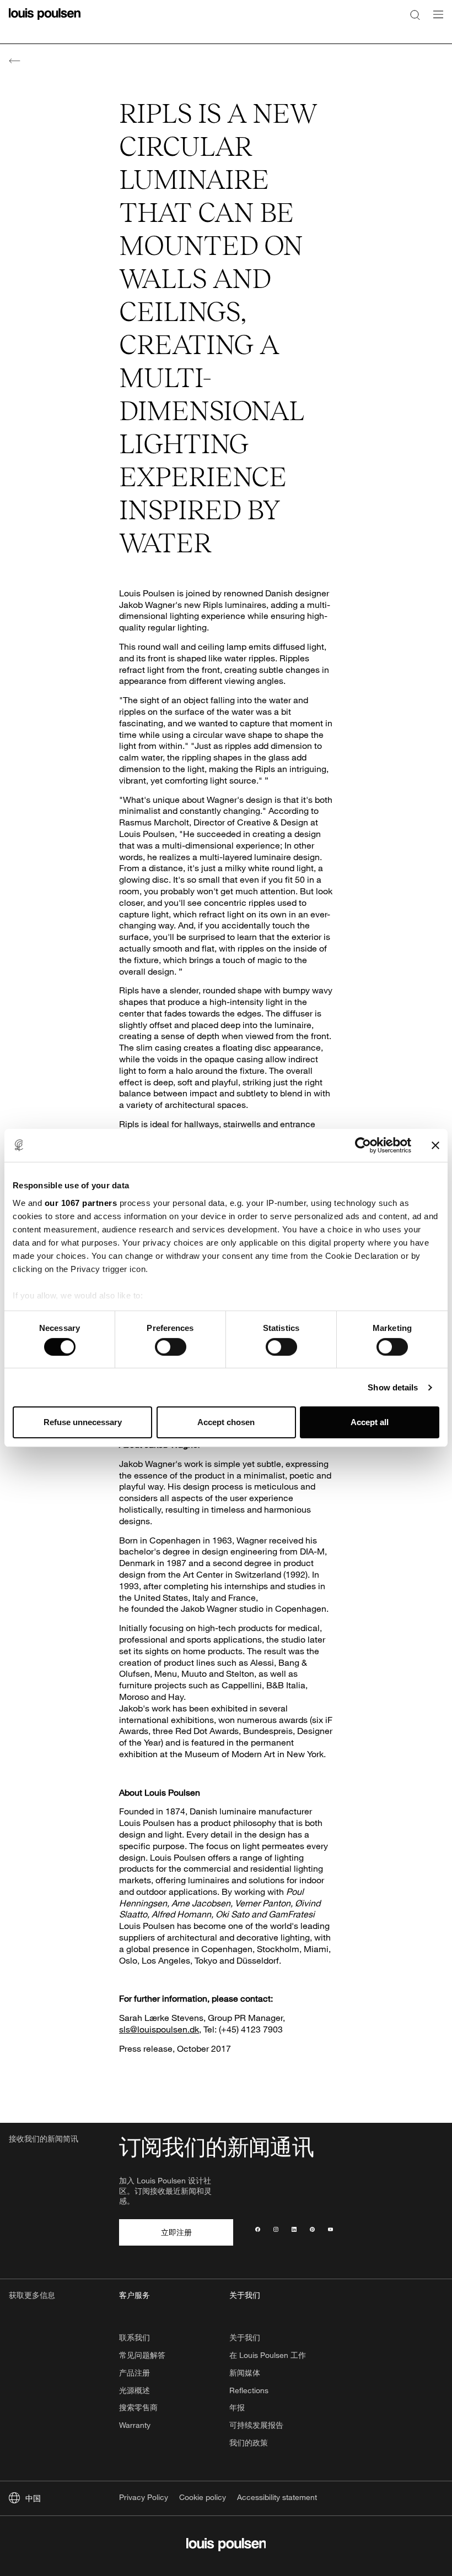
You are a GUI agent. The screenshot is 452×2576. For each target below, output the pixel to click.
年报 (237, 2407)
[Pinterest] (312, 2232)
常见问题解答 (142, 2355)
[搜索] (415, 14)
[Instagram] (276, 2232)
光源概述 (134, 2390)
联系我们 (134, 2337)
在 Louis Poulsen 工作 (268, 2355)
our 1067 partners (81, 1202)
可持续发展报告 (256, 2425)
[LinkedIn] (294, 2232)
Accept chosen (226, 1422)
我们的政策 (249, 2442)
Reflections (249, 2390)
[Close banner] (435, 1145)
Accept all (370, 1422)
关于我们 (245, 2337)
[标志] (45, 21)
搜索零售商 (138, 2407)
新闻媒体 (245, 2373)
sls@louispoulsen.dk (159, 2029)
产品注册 (134, 2373)
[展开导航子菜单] (435, 21)
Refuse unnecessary (83, 1422)
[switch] (171, 1347)
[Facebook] (258, 2232)
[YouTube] (330, 2232)
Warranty (135, 2425)
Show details (393, 1387)
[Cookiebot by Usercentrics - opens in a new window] (363, 1145)
